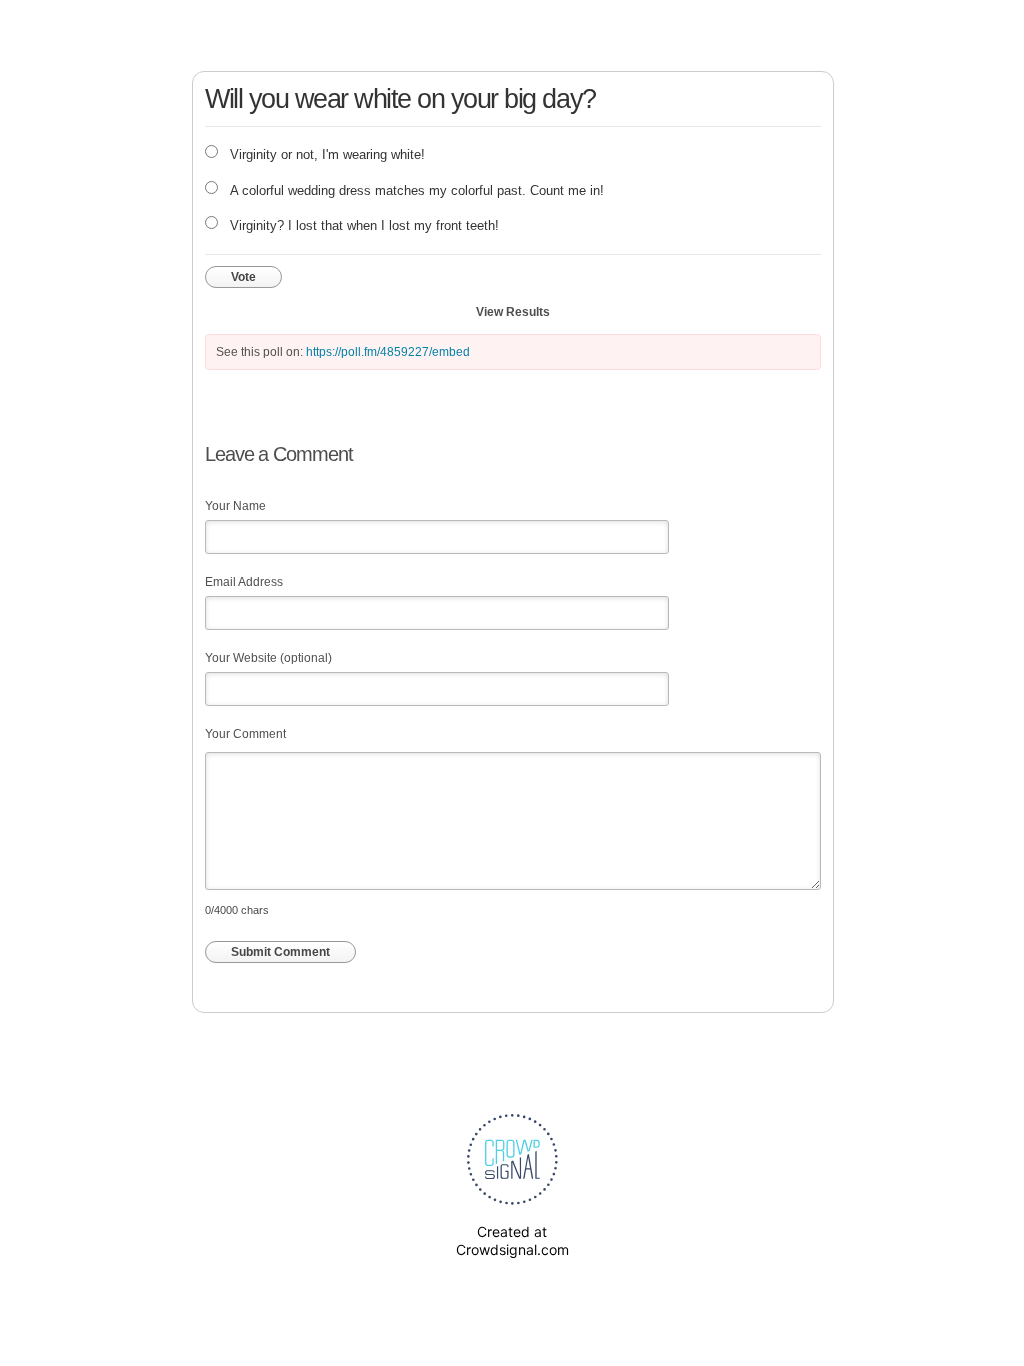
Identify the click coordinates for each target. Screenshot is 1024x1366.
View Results (513, 312)
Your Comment (245, 734)
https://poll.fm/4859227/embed (388, 352)
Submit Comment (280, 952)
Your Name (235, 506)
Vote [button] (243, 277)
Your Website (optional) (268, 658)
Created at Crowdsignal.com (512, 1240)
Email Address (244, 582)
